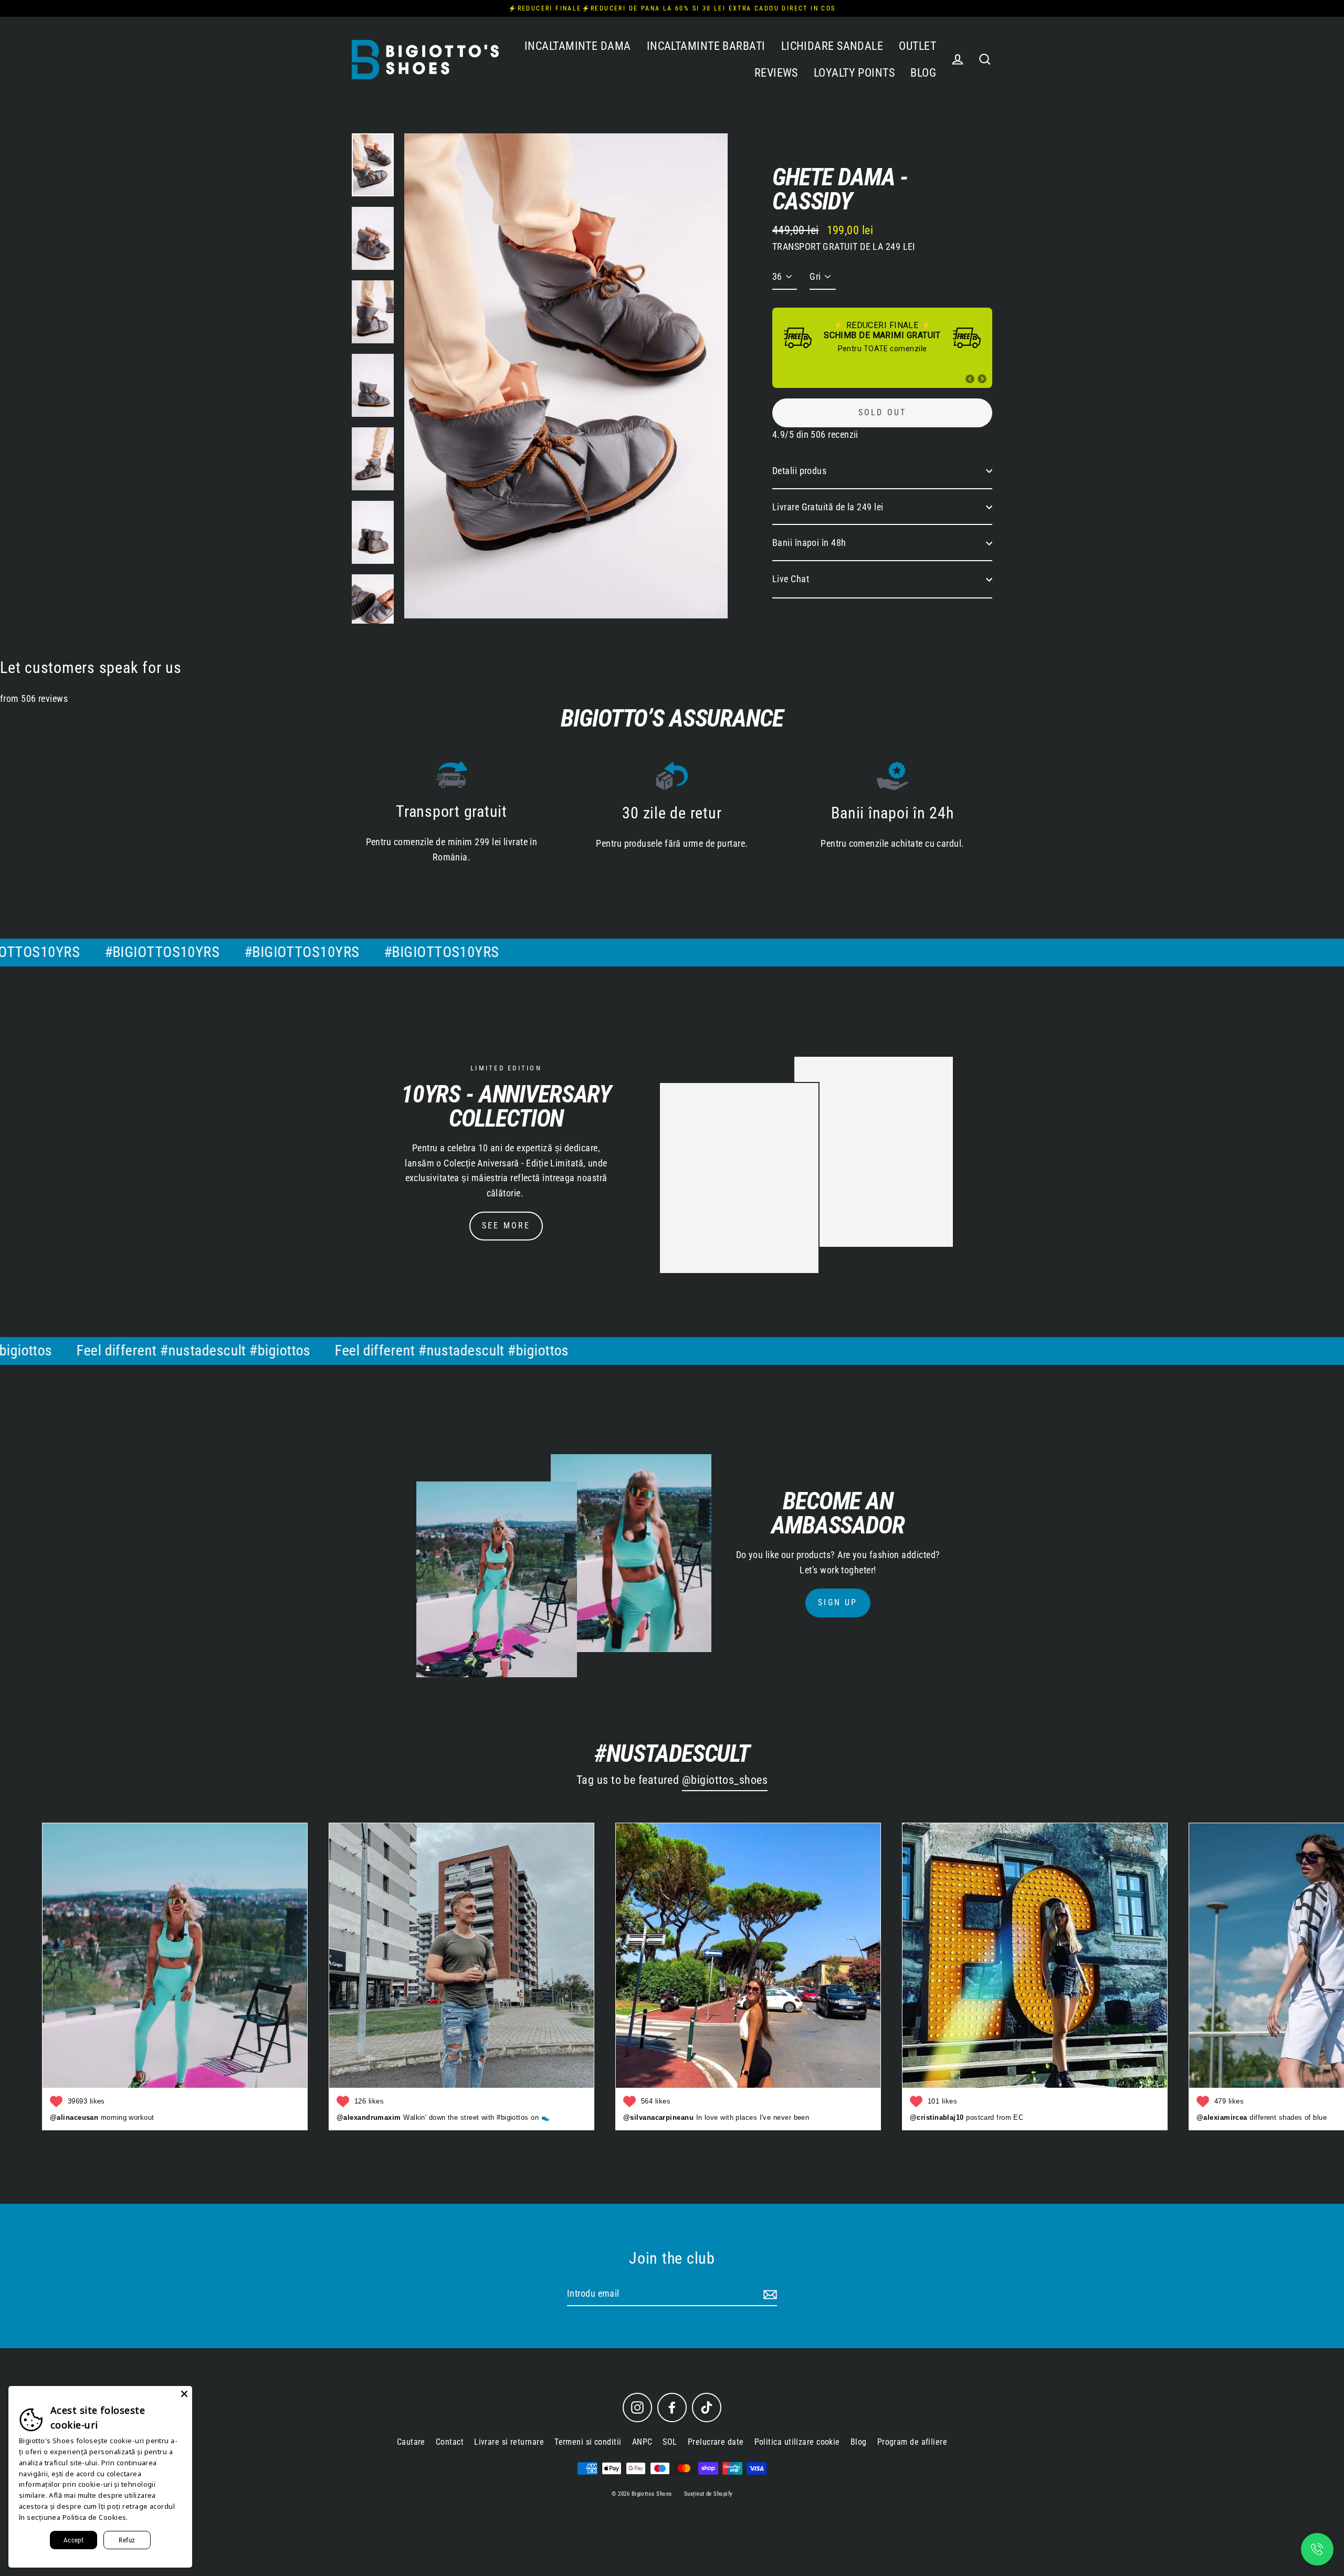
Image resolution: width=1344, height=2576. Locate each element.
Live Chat (791, 579)
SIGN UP (838, 1602)
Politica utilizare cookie (797, 2442)
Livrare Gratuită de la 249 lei (828, 507)
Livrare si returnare (509, 2442)
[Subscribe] (769, 2294)
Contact (450, 2442)
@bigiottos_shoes (725, 1780)
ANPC (642, 2442)
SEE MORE (506, 1226)
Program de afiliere (912, 2442)
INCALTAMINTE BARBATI (706, 46)
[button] (970, 379)
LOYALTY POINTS (854, 73)
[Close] (184, 2394)
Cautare (411, 2442)
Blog (859, 2442)
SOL (670, 2442)
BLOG (923, 73)
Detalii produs (799, 471)
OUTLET (917, 46)
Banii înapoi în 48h (809, 543)
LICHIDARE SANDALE (832, 46)
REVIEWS (776, 73)
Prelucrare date (716, 2442)
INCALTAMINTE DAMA (578, 46)
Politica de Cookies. (95, 2517)
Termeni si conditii (588, 2442)
